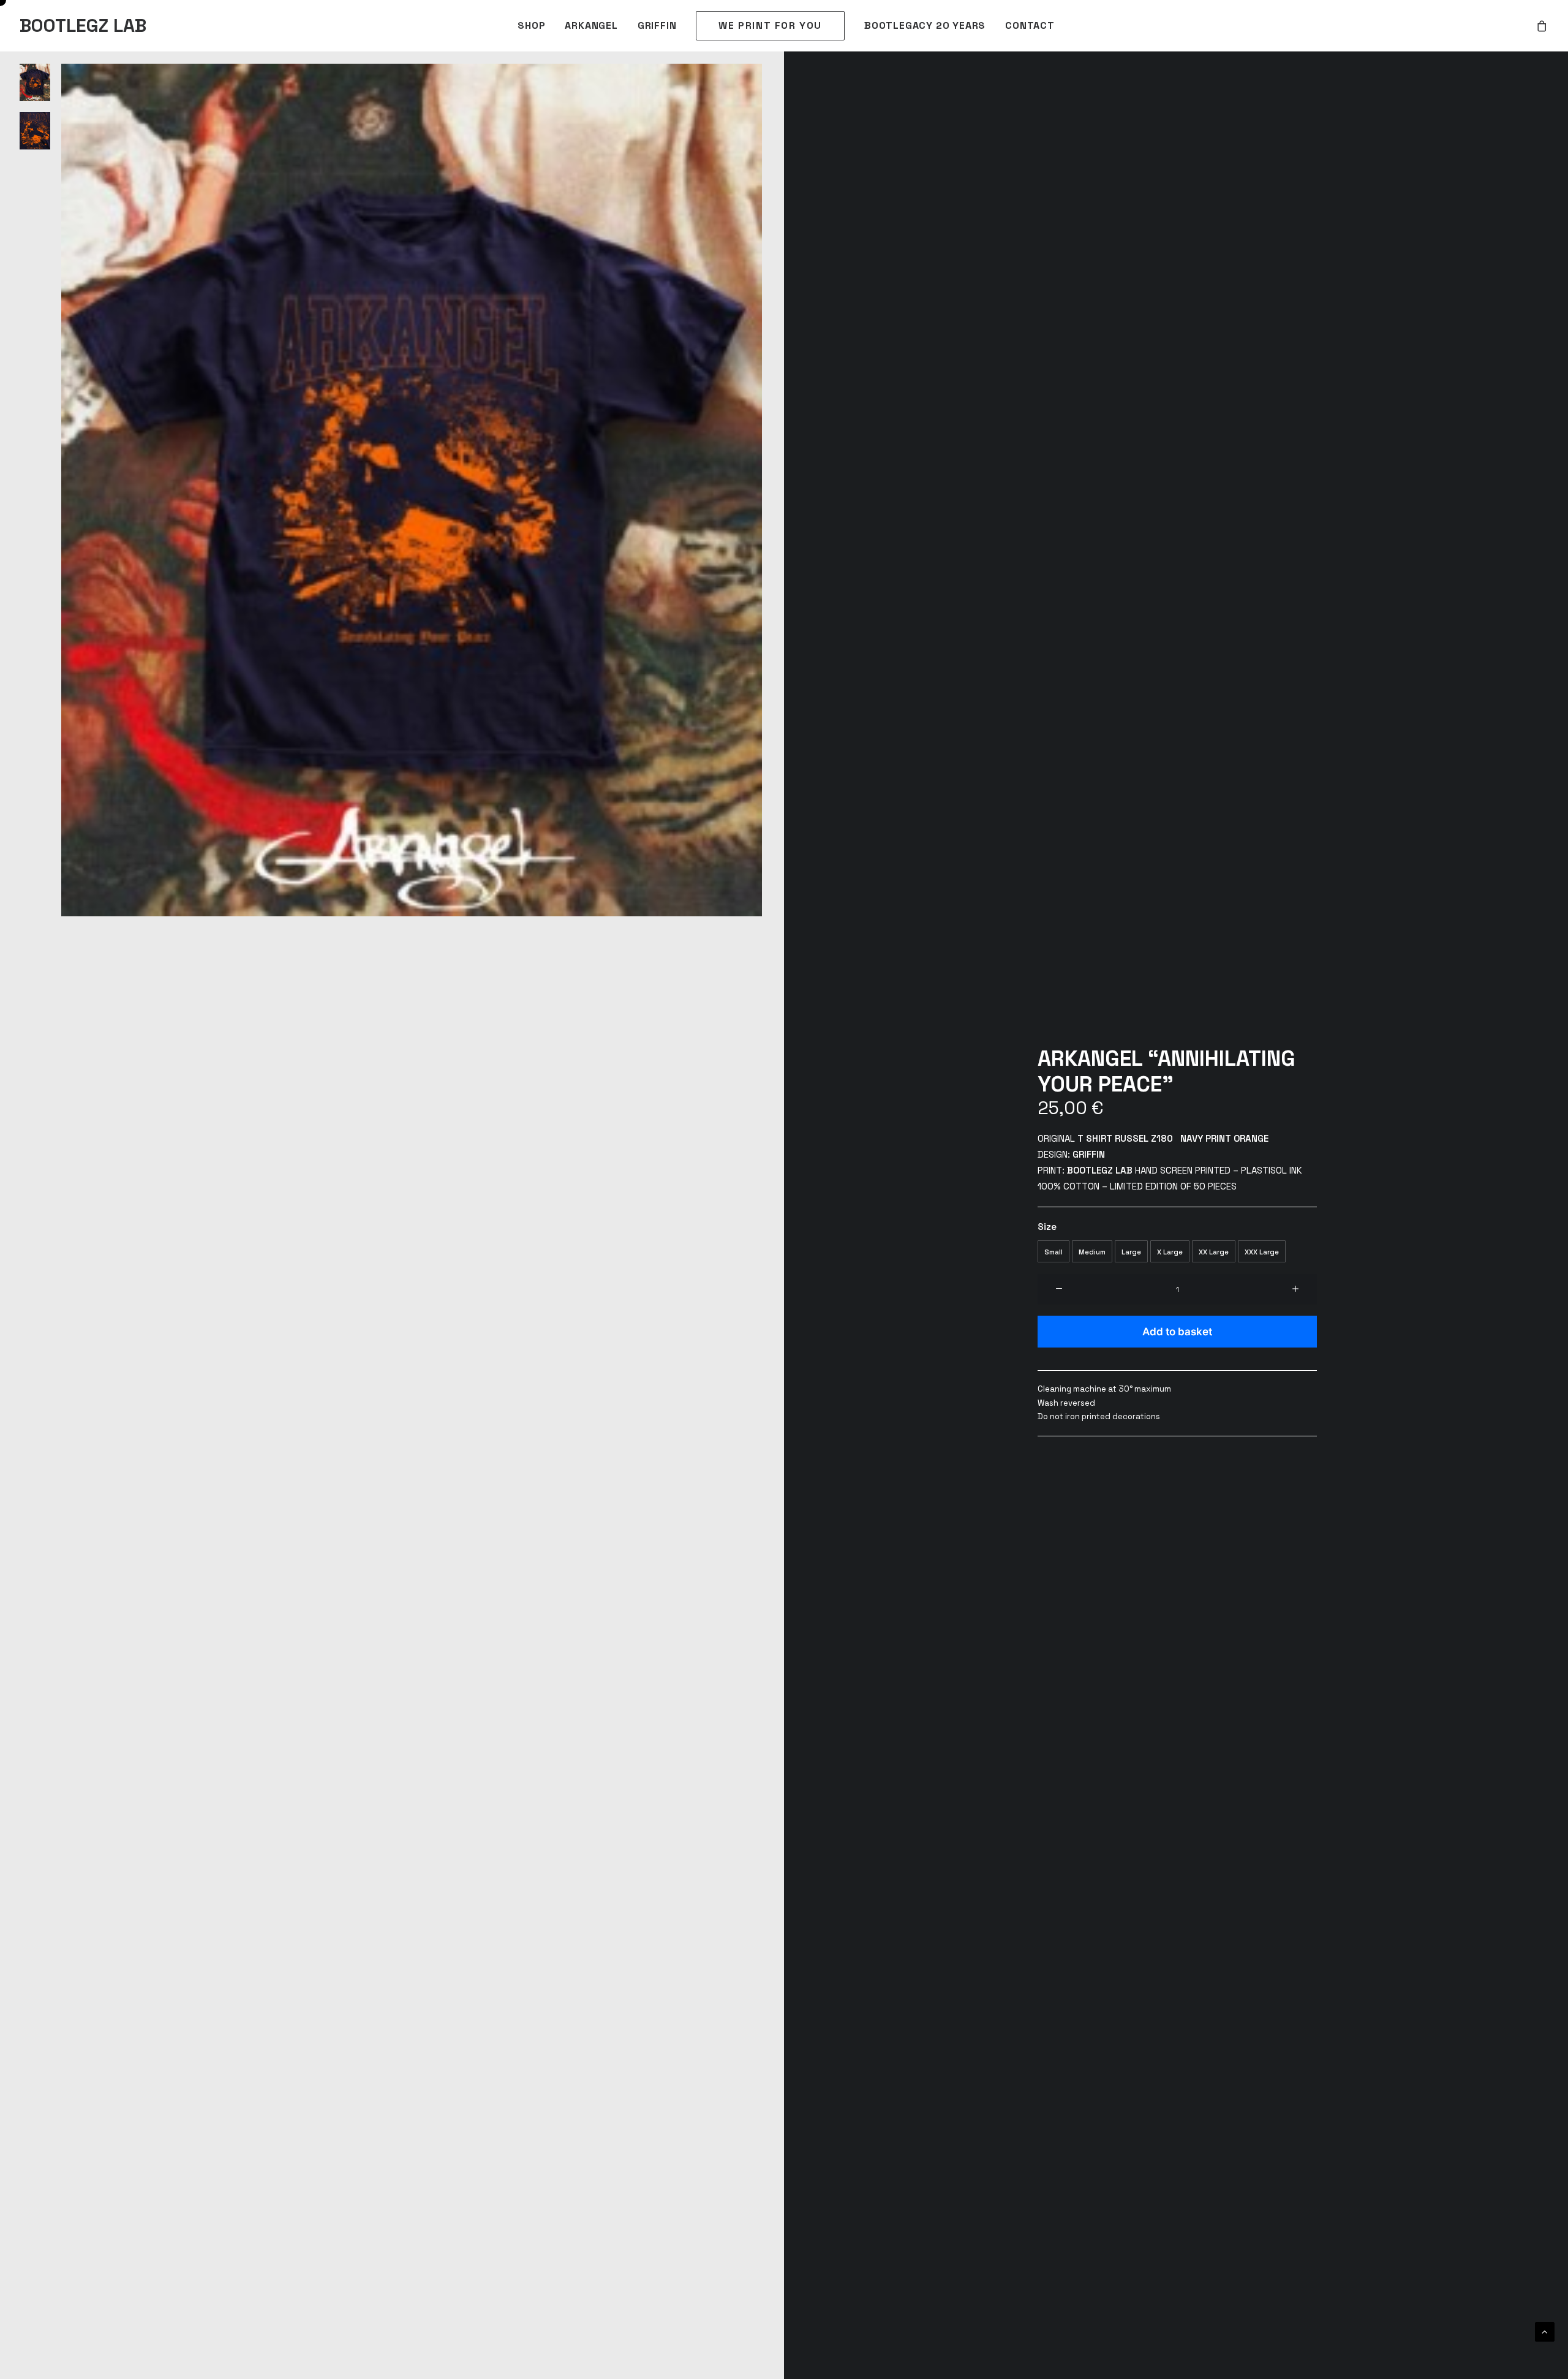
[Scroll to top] (1545, 2331)
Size (1047, 1227)
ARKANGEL (591, 25)
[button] (412, 490)
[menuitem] (531, 26)
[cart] (1542, 26)
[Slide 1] (35, 82)
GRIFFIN (657, 25)
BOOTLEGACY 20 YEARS (925, 25)
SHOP (531, 25)
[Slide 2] (35, 131)
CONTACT (1030, 25)
